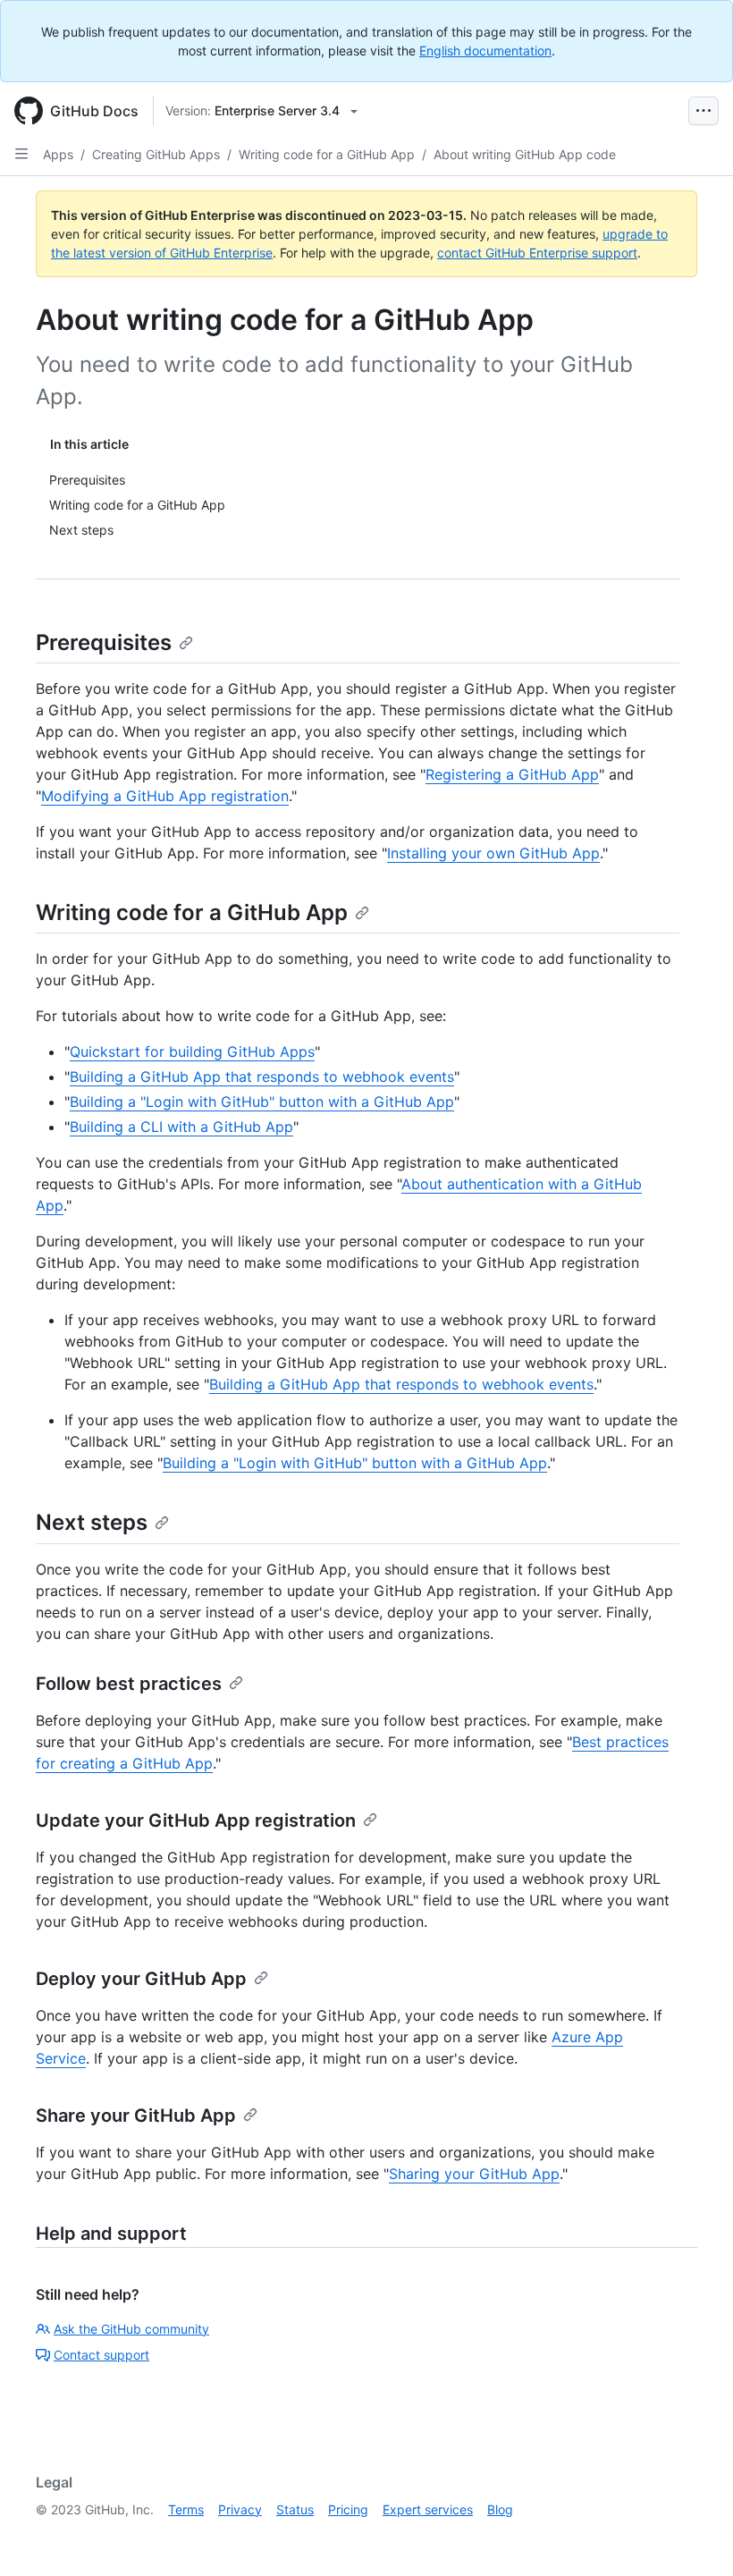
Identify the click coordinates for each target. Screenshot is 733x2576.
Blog (500, 2509)
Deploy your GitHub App (141, 1979)
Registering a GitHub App (512, 774)
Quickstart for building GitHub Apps (192, 1052)
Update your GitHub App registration (196, 1820)
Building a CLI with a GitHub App (181, 1127)
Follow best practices (129, 1684)
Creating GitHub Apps (156, 154)
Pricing (348, 2509)
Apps (58, 154)
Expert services (428, 2509)
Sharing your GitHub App (474, 2174)
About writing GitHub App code (525, 154)
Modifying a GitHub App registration (165, 796)
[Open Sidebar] (21, 154)
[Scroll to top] (694, 2537)
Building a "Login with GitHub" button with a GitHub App (262, 1102)
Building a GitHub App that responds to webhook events (262, 1077)
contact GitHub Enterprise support (537, 253)
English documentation (485, 51)
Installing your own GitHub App (493, 853)
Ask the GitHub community (131, 2329)
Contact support (101, 2355)
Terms (186, 2509)
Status (295, 2509)
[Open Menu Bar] (704, 111)
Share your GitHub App (136, 2116)
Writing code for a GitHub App (327, 154)
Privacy (240, 2509)
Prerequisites (104, 642)
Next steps (92, 1522)
